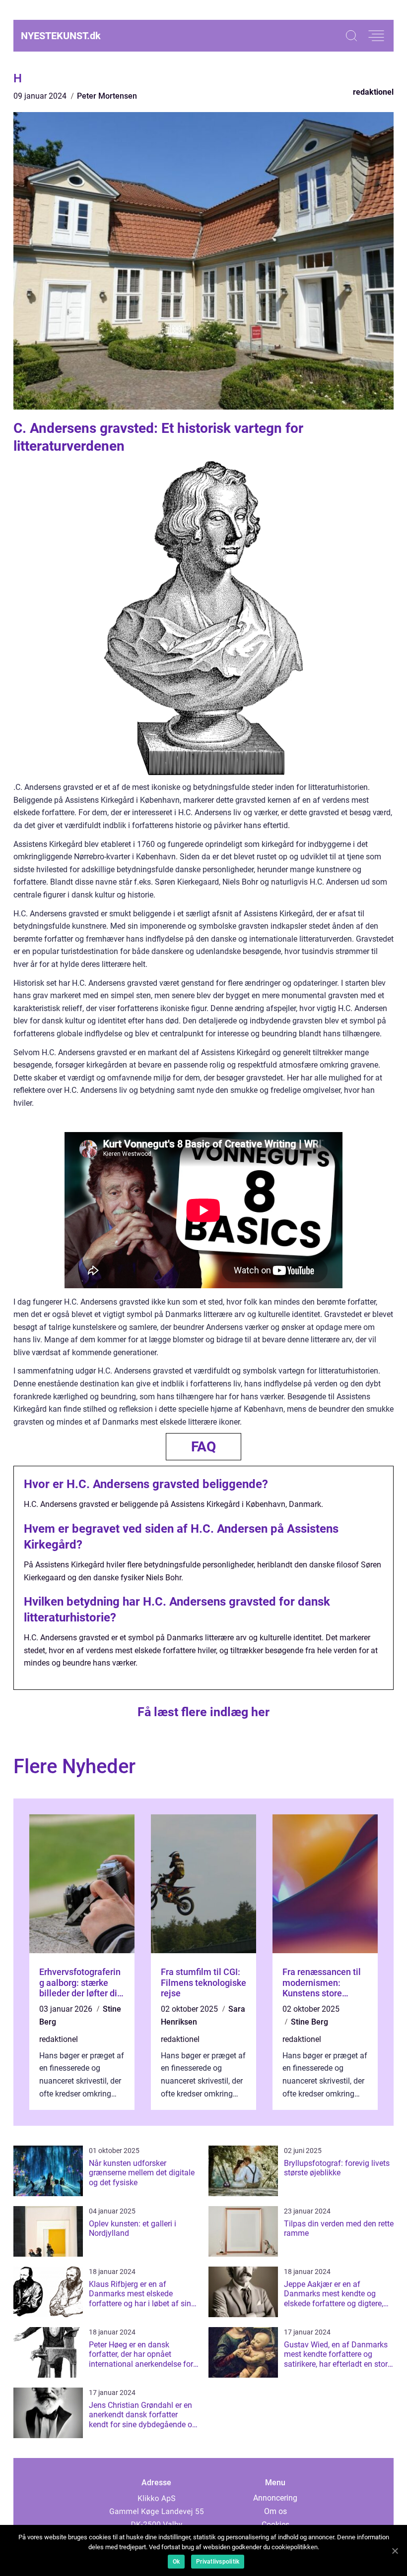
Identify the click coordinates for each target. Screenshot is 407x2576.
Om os (275, 2511)
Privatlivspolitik (218, 2562)
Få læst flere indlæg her (203, 1712)
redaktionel (373, 92)
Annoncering (275, 2498)
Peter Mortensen (107, 96)
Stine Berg (309, 2022)
